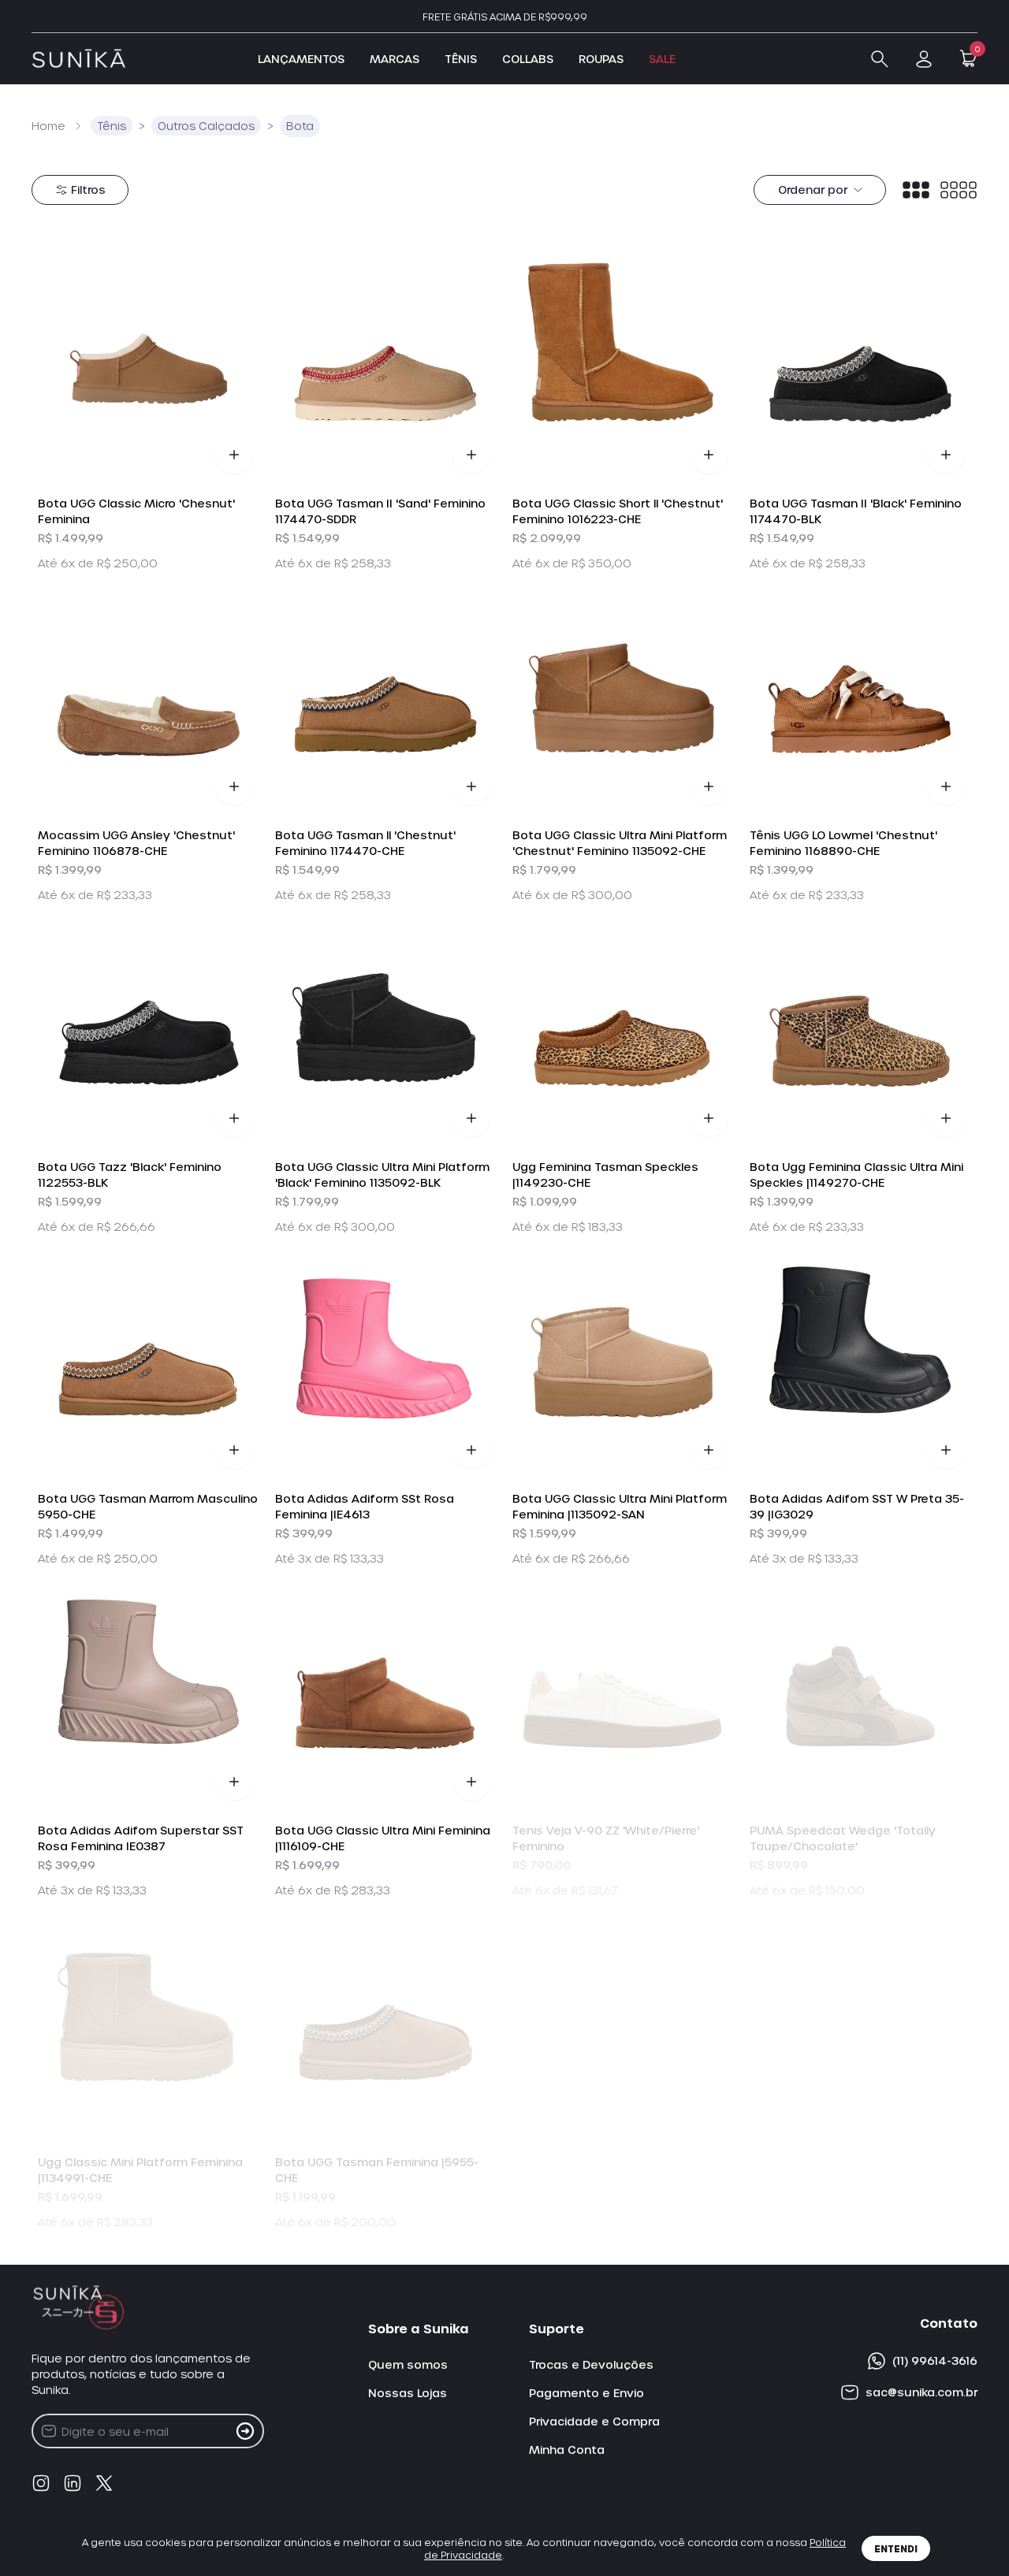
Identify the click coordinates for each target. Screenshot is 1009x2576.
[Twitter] (104, 2483)
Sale (662, 59)
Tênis (461, 59)
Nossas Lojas (408, 2393)
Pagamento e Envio (586, 2393)
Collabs (528, 59)
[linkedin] (73, 2483)
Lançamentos (301, 59)
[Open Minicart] (968, 58)
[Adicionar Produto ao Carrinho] (234, 455)
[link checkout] (924, 59)
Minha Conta (567, 2450)
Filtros (88, 190)
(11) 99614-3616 (935, 2360)
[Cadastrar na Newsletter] (245, 2431)
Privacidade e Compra (594, 2421)
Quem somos (408, 2364)
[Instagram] (41, 2483)
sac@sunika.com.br (922, 2392)
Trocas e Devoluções (591, 2364)
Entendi (896, 2548)
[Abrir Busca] (880, 59)
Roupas (601, 59)
